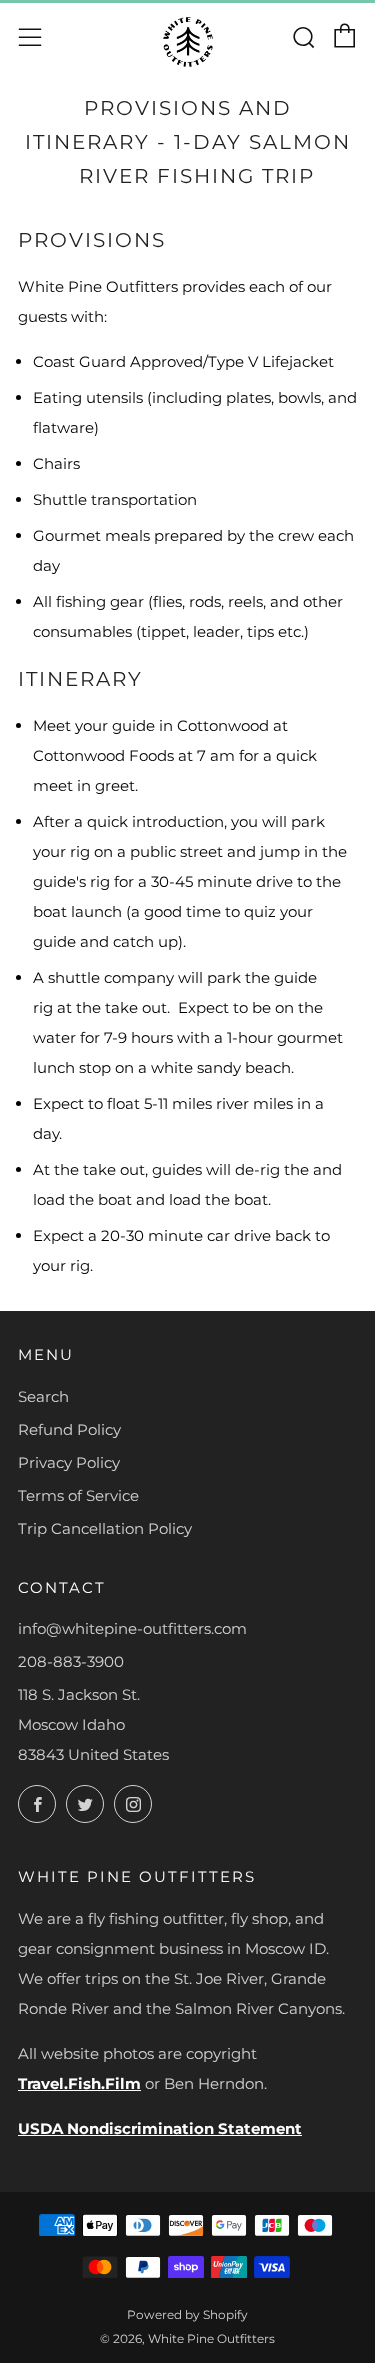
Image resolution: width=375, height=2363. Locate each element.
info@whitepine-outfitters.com (132, 1628)
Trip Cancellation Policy (105, 1528)
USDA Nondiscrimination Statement (160, 2128)
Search (43, 1396)
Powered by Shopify (187, 2314)
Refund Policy (69, 1429)
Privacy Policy (69, 1462)
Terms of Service (78, 1495)
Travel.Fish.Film (79, 2083)
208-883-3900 (71, 1661)
